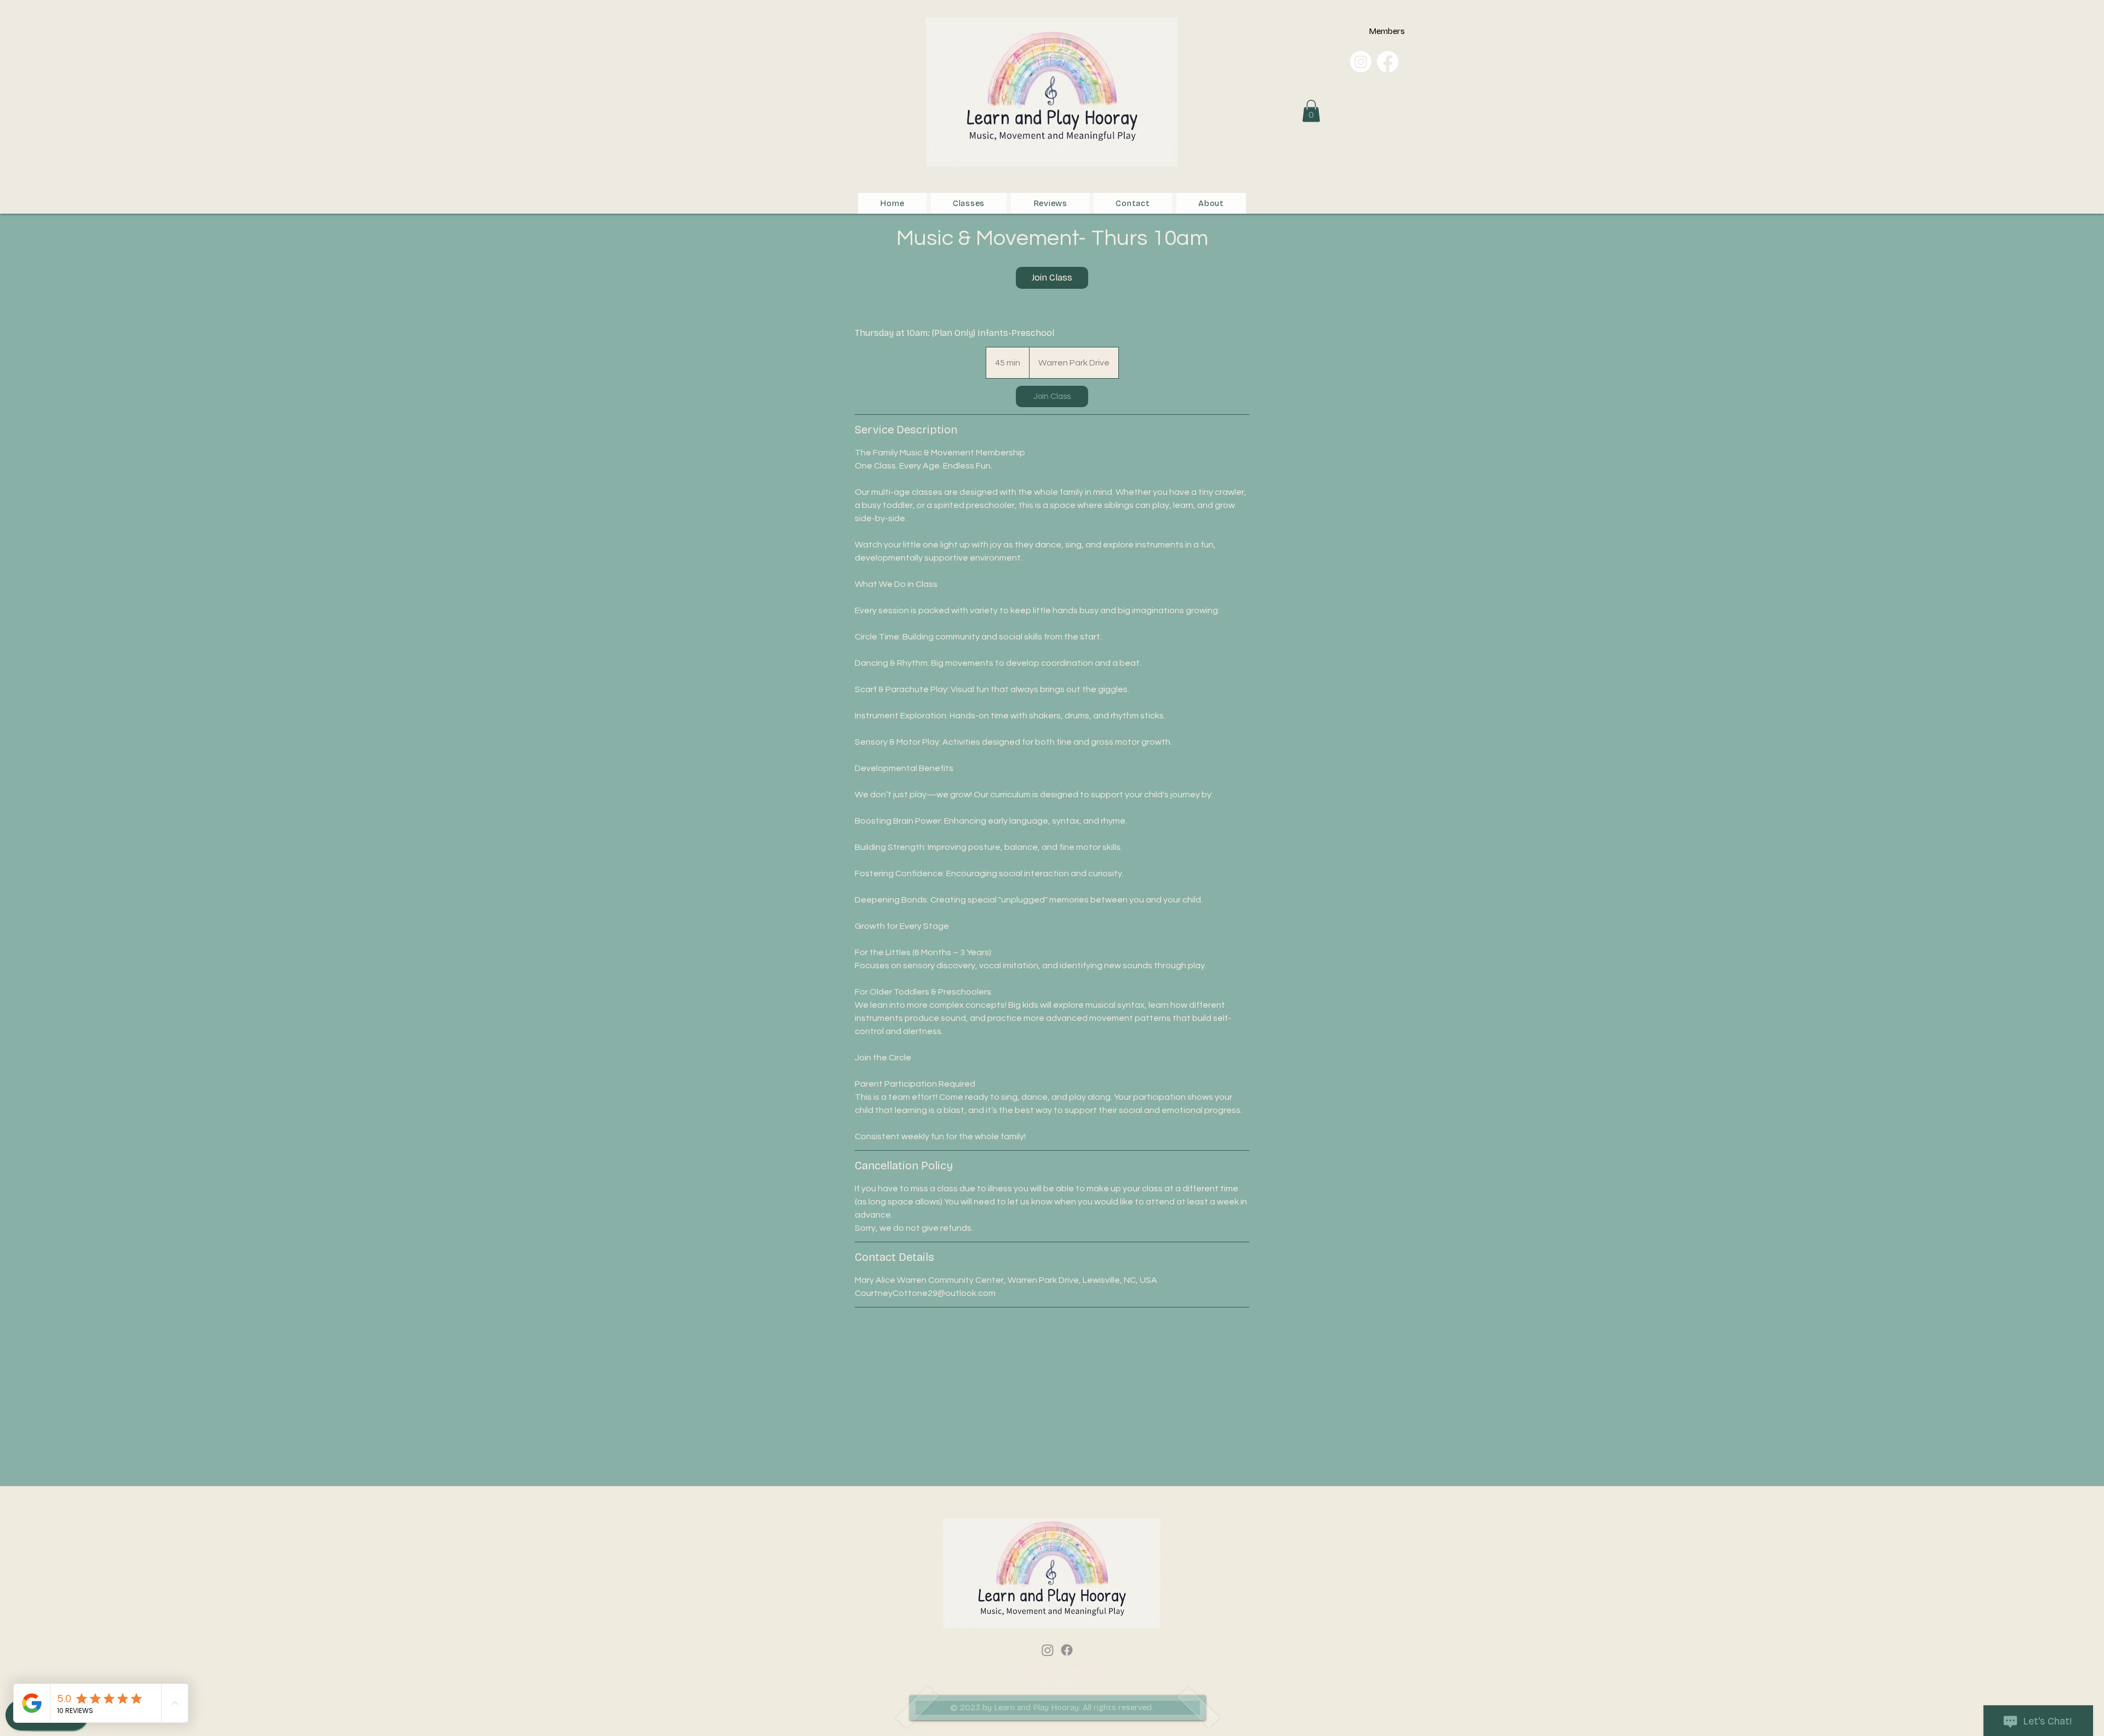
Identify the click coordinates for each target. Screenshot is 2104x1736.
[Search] (1295, 34)
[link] (1052, 278)
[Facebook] (1388, 62)
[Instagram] (1361, 62)
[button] (1311, 111)
